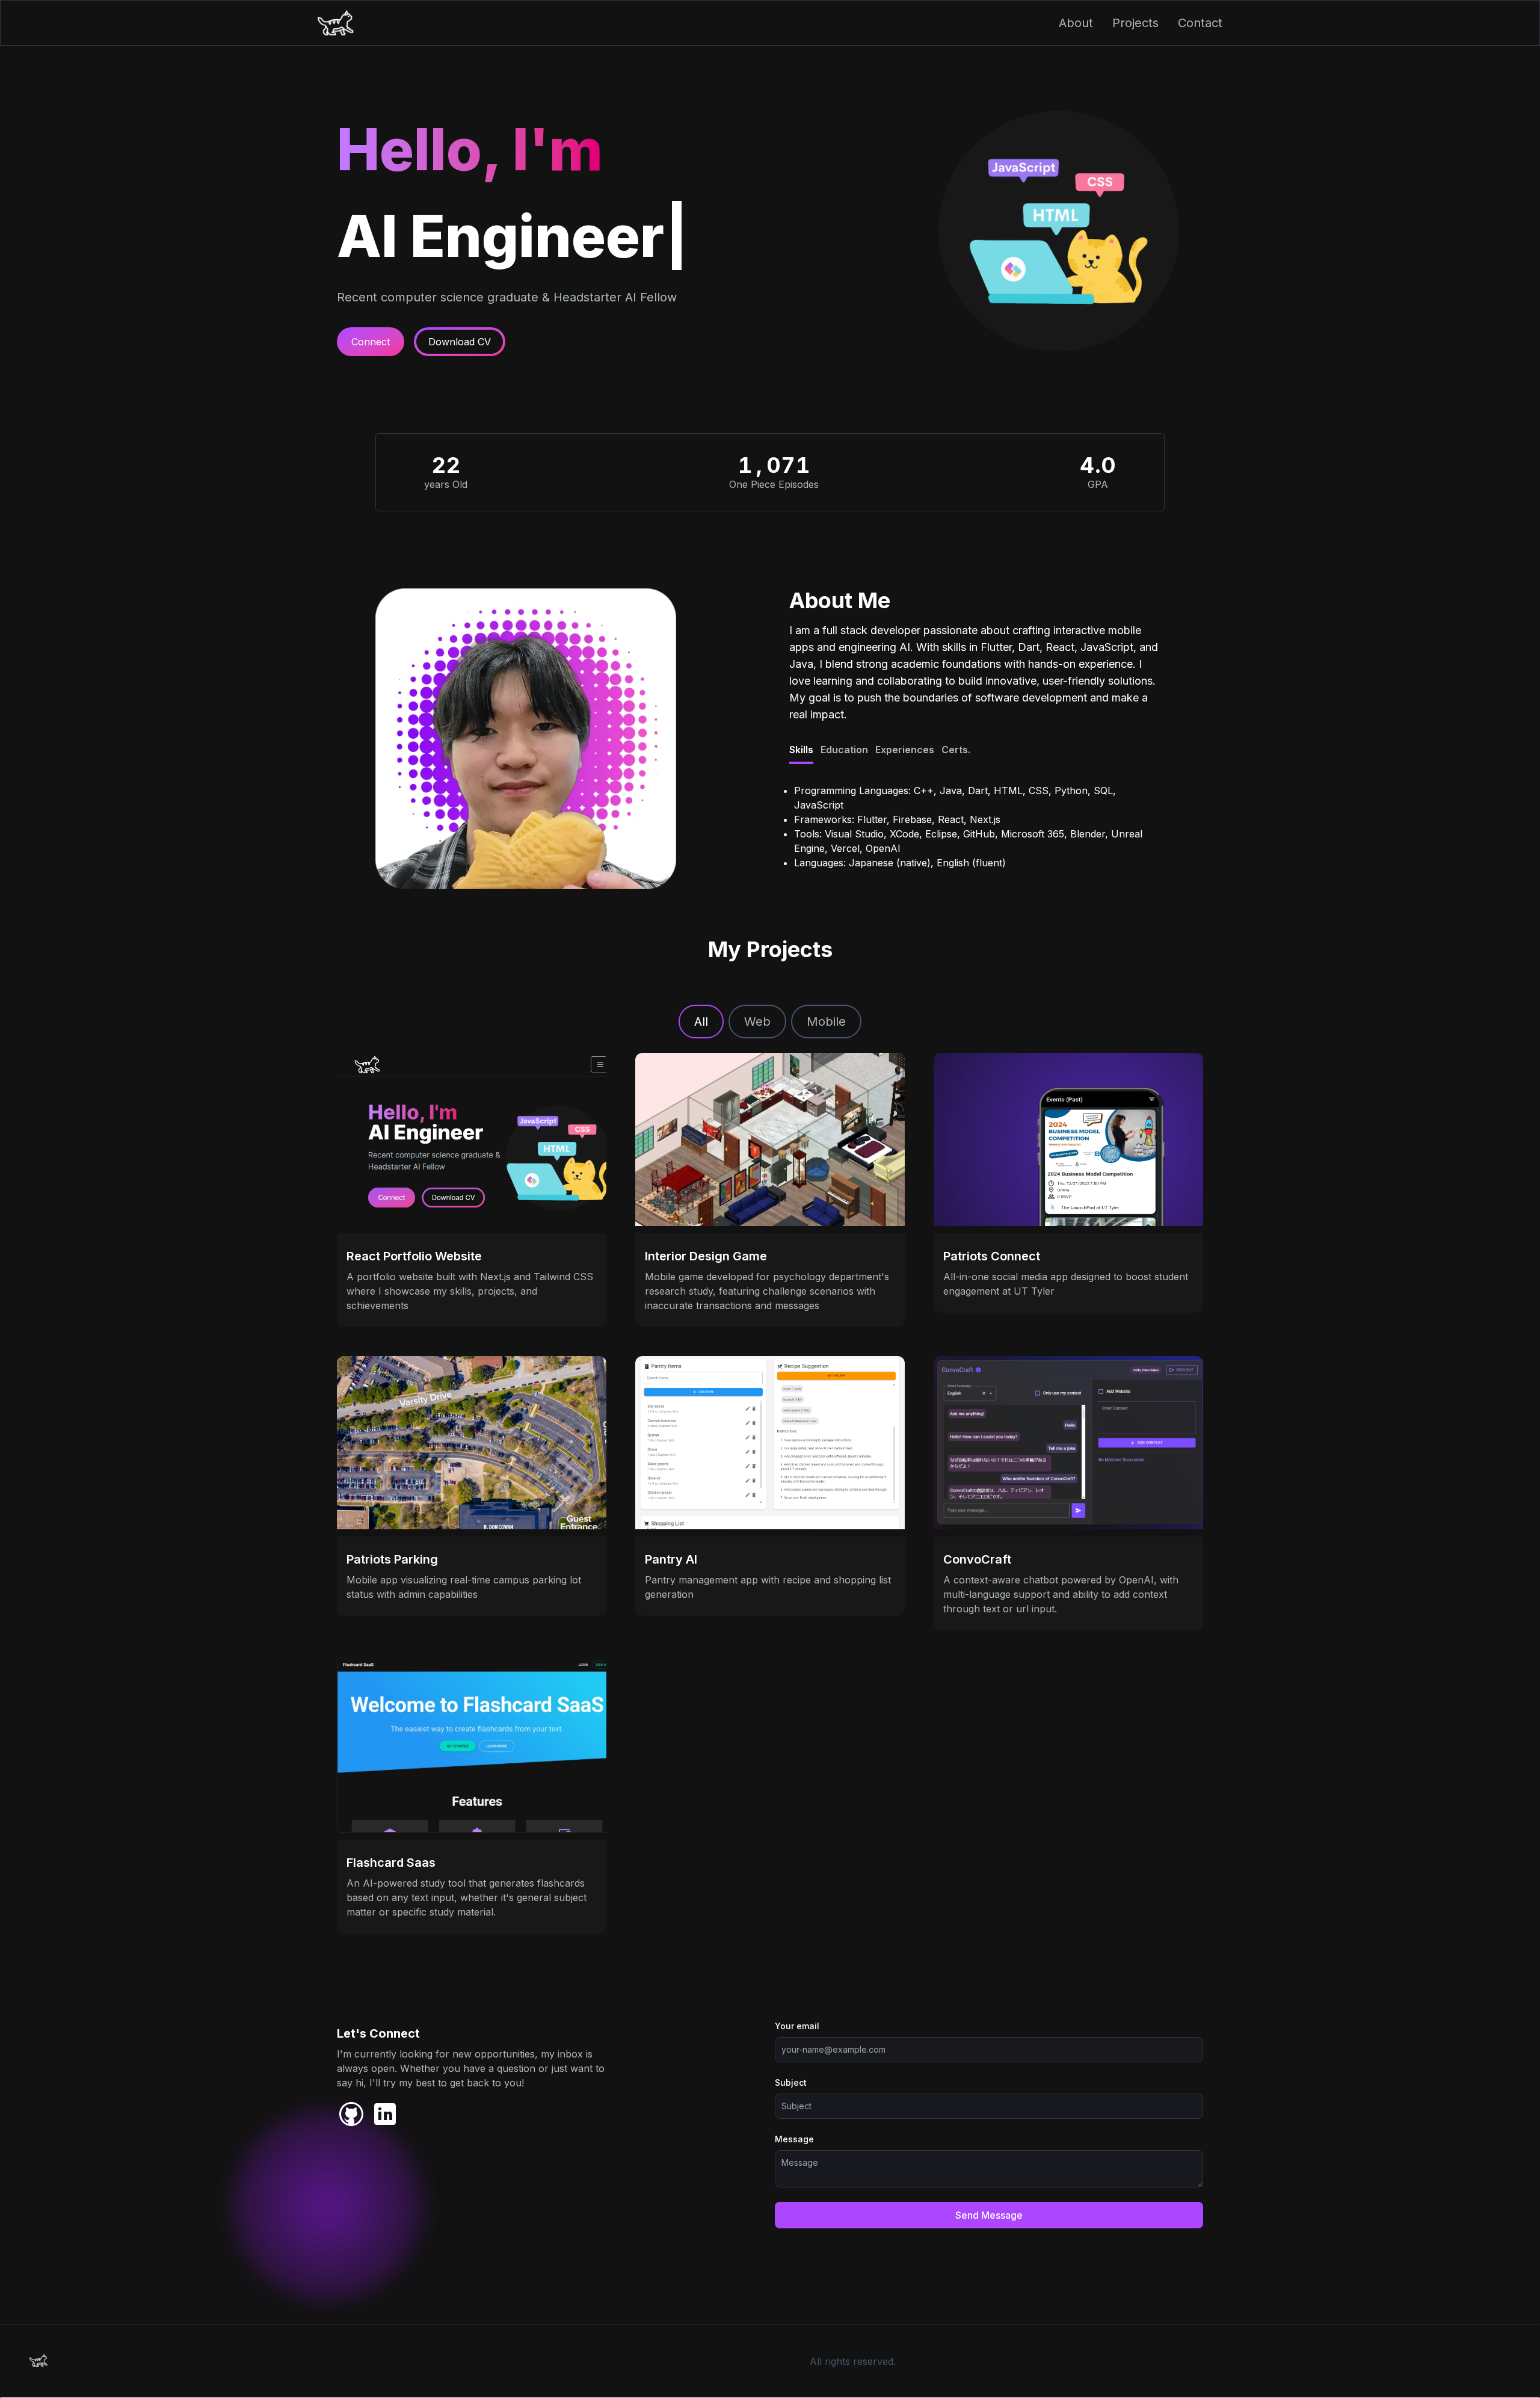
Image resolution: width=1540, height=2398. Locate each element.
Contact (1200, 23)
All (701, 1022)
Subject (791, 2082)
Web (757, 1022)
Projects (1135, 23)
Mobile (826, 1022)
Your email (797, 2026)
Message (794, 2139)
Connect (371, 342)
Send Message (989, 2215)
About (1076, 23)
